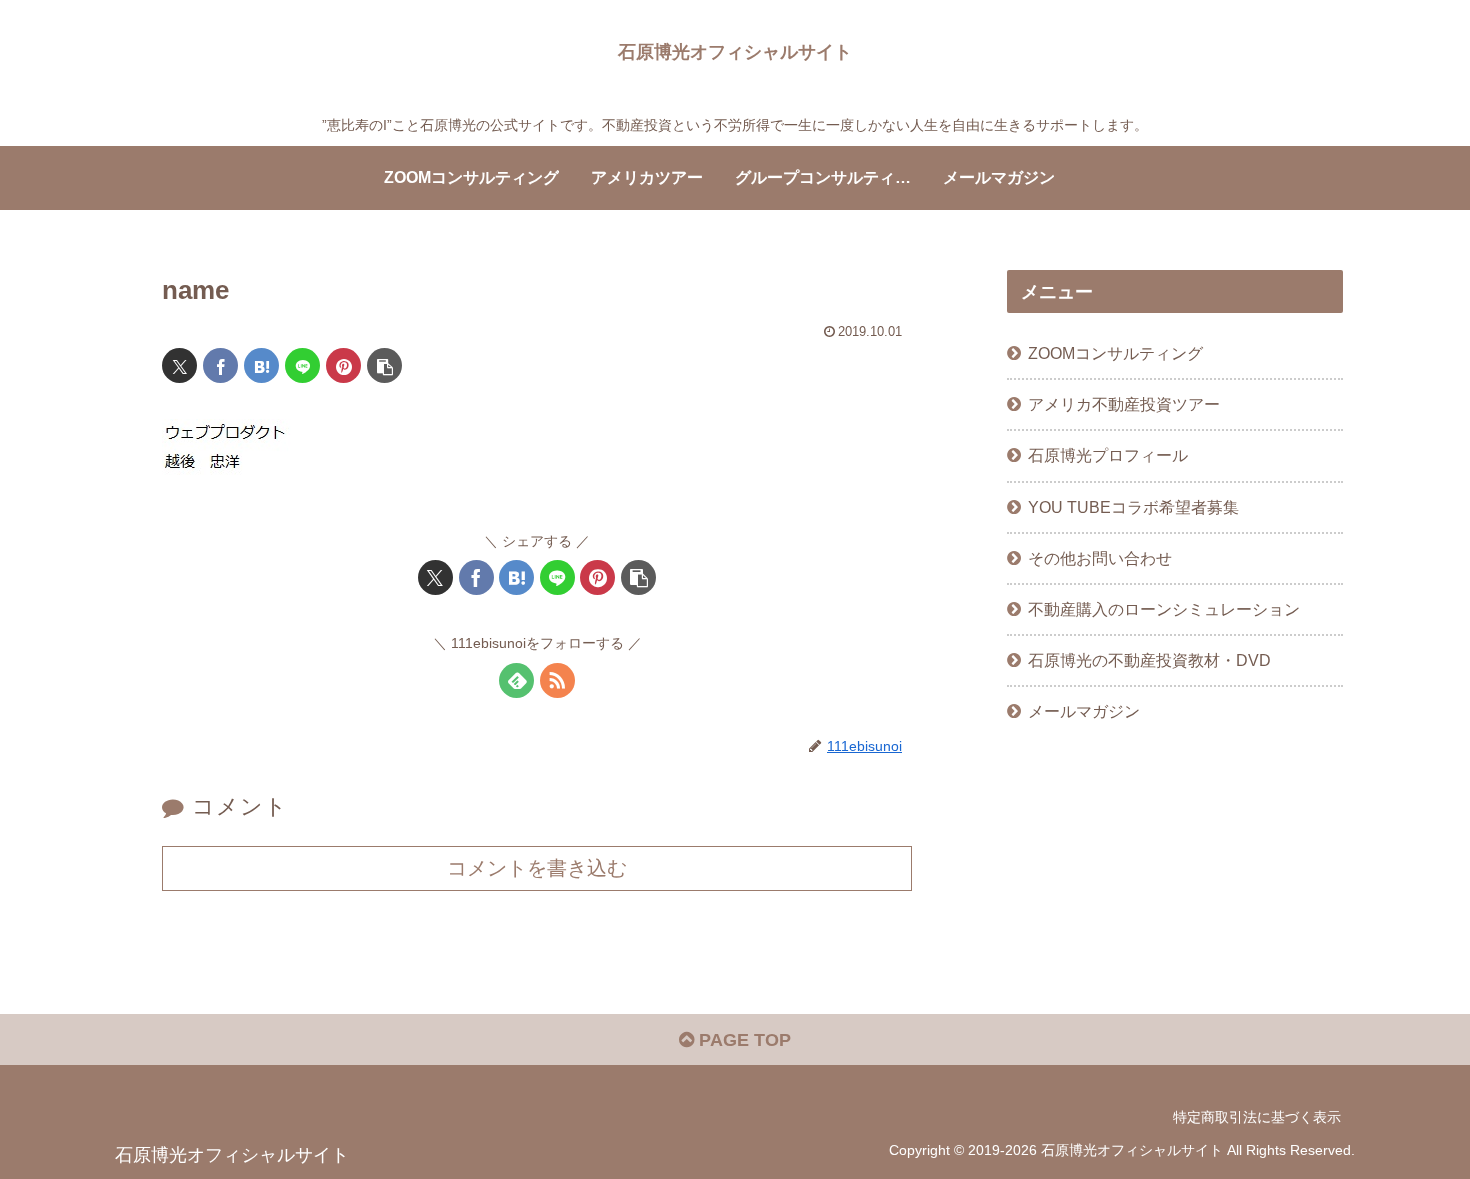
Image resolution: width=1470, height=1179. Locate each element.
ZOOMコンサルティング (1115, 353)
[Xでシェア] (179, 365)
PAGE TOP (742, 1040)
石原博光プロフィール (1108, 455)
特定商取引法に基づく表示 (1257, 1117)
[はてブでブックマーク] (261, 365)
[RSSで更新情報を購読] (557, 680)
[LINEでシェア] (302, 365)
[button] (384, 365)
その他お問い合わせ (1100, 558)
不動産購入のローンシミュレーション (1164, 609)
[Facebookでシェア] (220, 365)
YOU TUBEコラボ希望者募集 (1133, 507)
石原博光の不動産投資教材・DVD (1149, 660)
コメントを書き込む (537, 868)
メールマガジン (1084, 711)
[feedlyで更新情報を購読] (516, 680)
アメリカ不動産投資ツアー (1124, 404)
